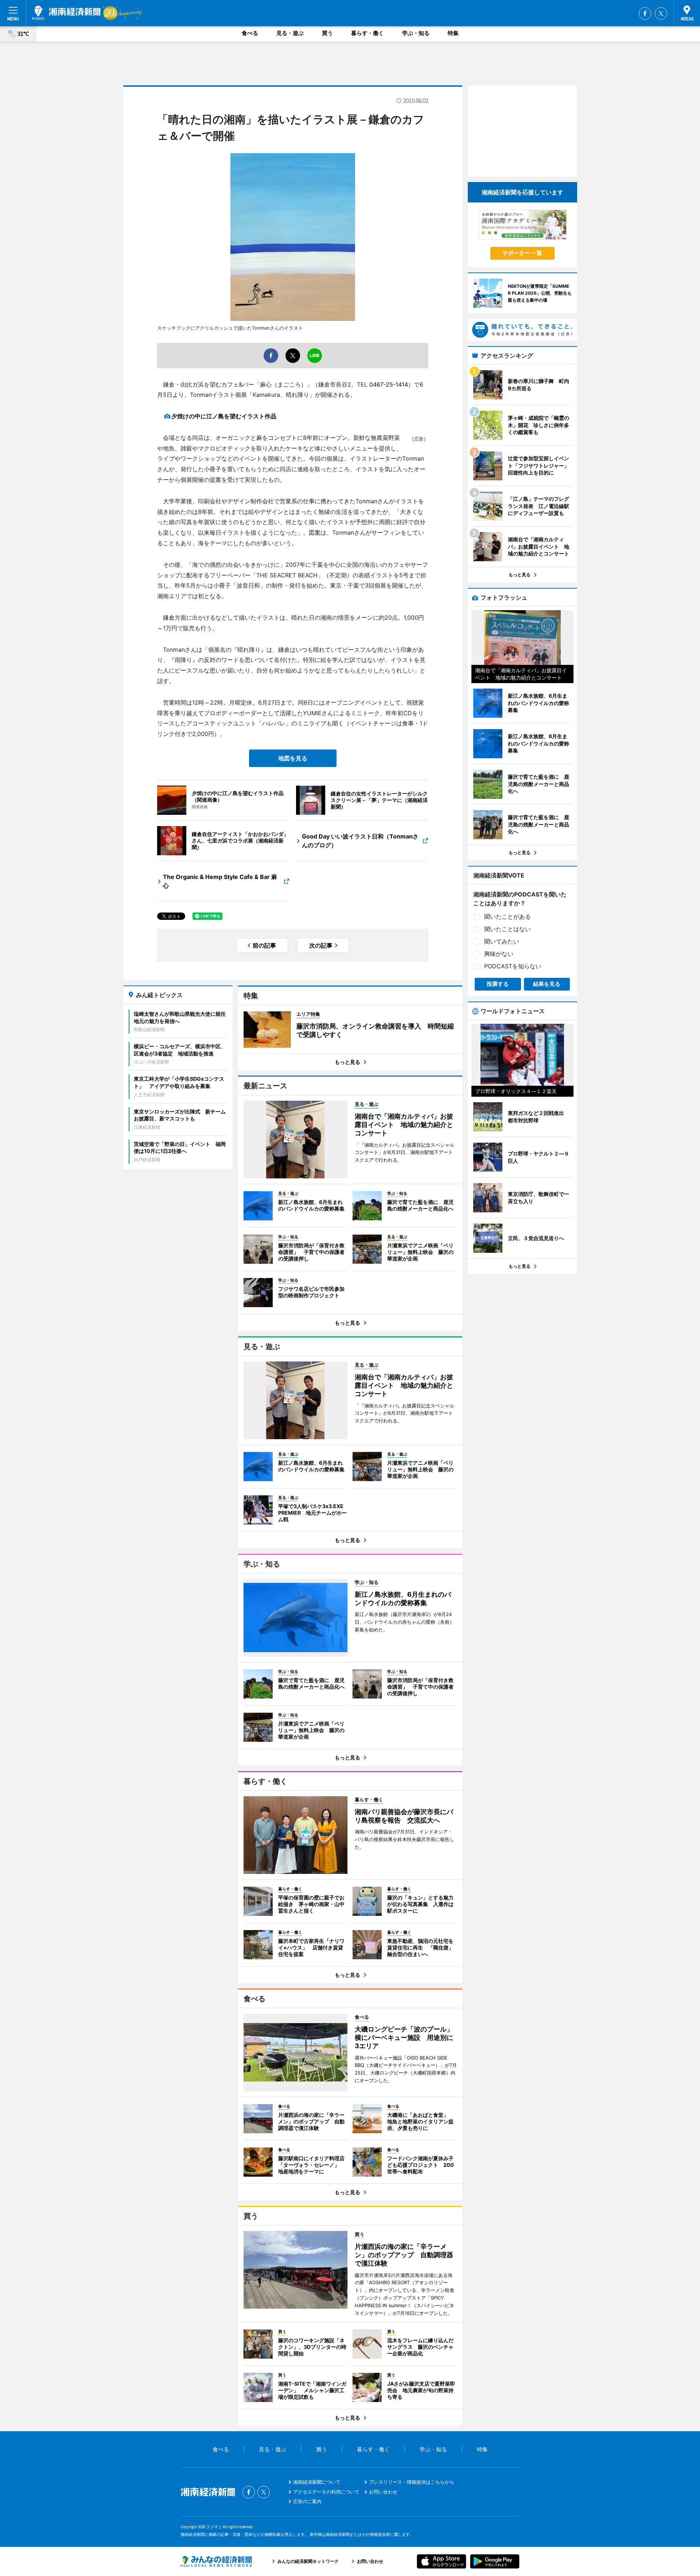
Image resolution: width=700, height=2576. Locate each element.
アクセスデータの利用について (326, 2492)
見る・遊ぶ (290, 33)
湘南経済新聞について (317, 2482)
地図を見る (293, 758)
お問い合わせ (383, 2492)
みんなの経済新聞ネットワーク (216, 2561)
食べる (250, 33)
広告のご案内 (307, 2501)
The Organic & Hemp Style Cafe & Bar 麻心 (220, 881)
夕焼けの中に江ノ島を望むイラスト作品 (224, 416)
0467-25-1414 (389, 384)
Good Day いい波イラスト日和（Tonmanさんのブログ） (360, 841)
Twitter (661, 13)
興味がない (499, 954)
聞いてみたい (502, 941)
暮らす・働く (367, 33)
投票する (498, 984)
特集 (453, 33)
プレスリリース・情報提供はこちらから (412, 2482)
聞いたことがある (507, 917)
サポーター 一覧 (522, 253)
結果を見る (547, 984)
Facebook (645, 13)
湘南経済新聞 (66, 13)
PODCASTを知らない (513, 966)
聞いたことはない (507, 929)
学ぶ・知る (416, 33)
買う (327, 33)
